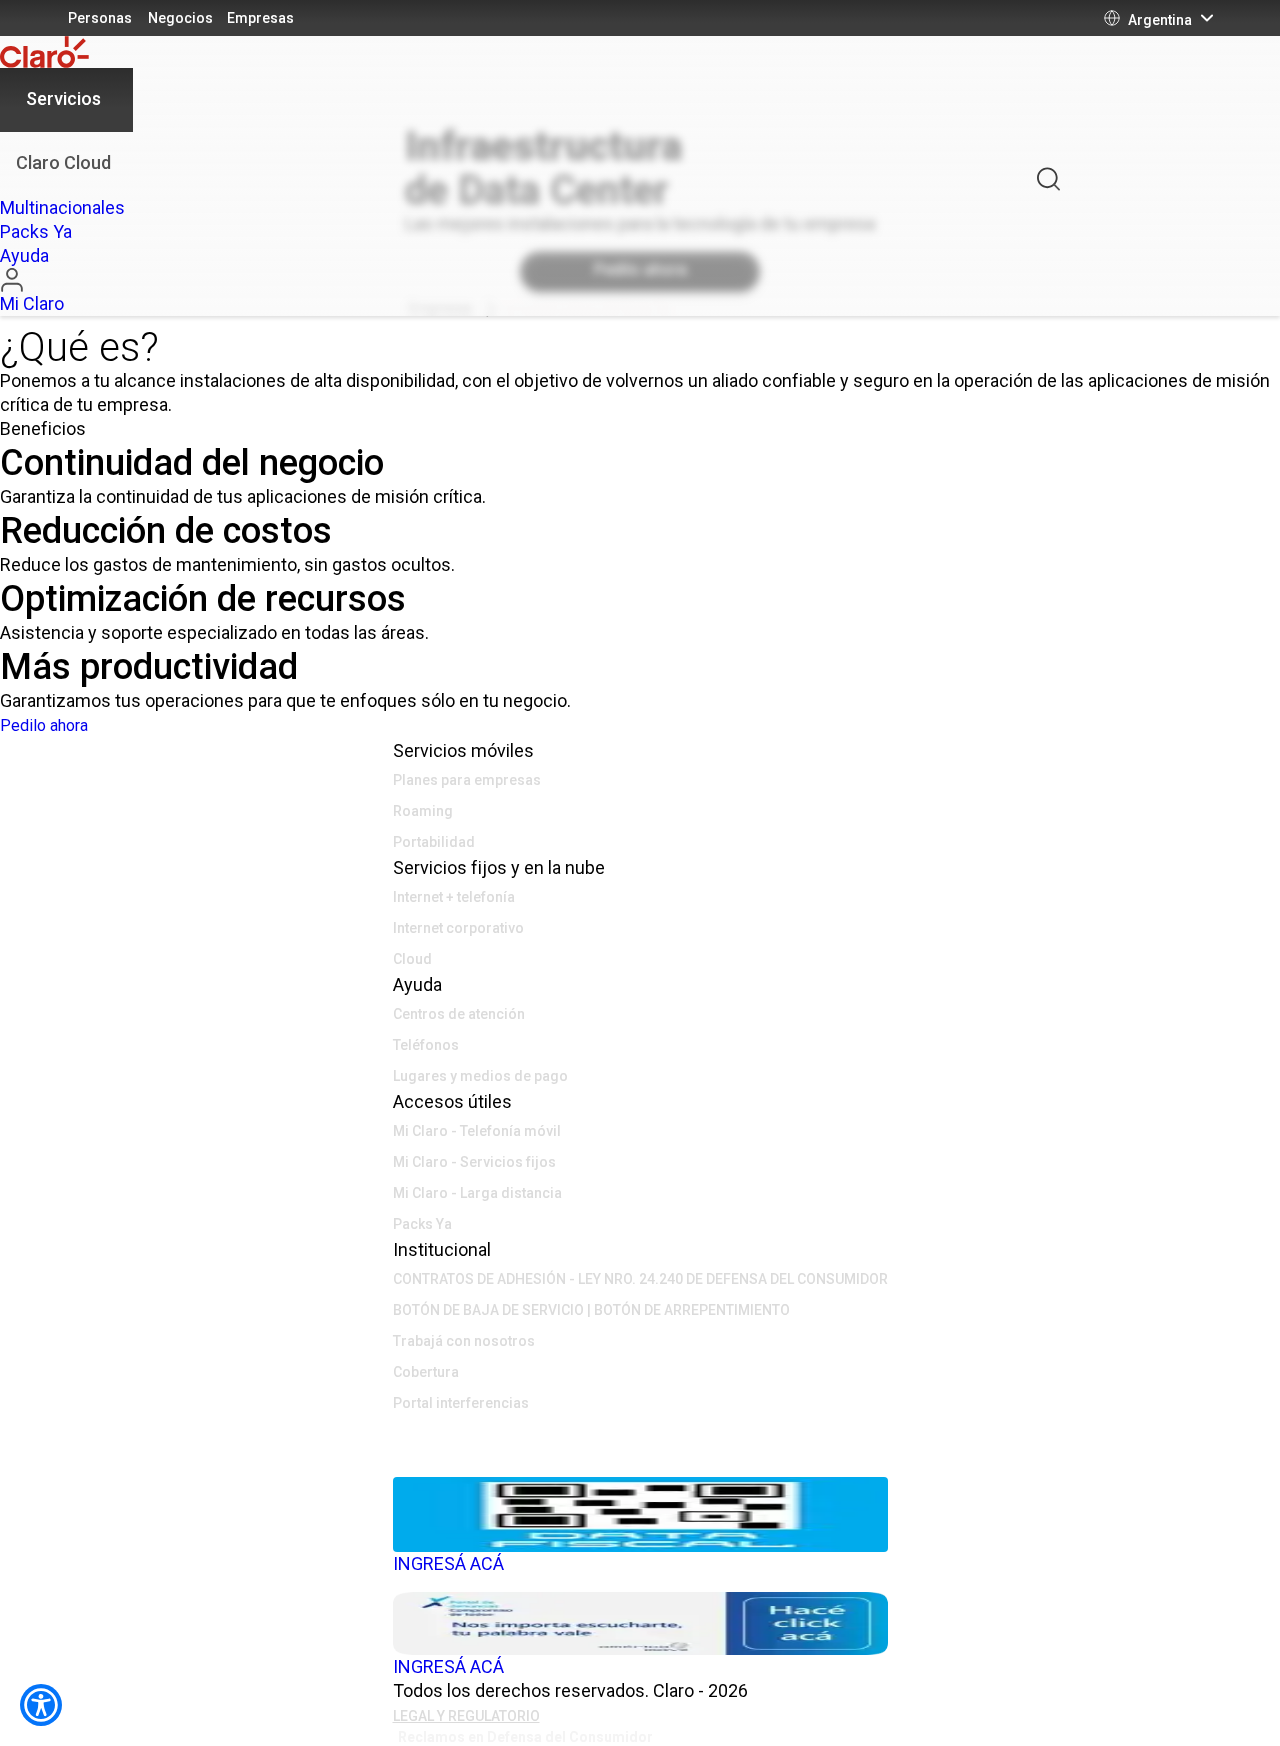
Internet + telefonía (454, 897)
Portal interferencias (461, 1403)
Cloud (412, 959)
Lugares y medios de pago (480, 1076)
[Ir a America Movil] (640, 1462)
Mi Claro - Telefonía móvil (477, 1131)
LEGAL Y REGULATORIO (466, 1716)
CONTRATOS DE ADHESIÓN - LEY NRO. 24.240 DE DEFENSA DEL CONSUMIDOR (640, 1279)
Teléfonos (426, 1045)
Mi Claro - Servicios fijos (474, 1162)
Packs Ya (422, 1224)
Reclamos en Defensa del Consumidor (525, 1737)
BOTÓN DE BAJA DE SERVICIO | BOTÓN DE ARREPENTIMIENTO (591, 1310)
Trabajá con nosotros (464, 1341)
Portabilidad (434, 842)
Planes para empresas (467, 780)
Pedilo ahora (44, 725)
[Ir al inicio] (66, 52)
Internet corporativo (458, 928)
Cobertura (426, 1372)
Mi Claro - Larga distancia (477, 1193)
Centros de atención (459, 1014)
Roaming (423, 811)
